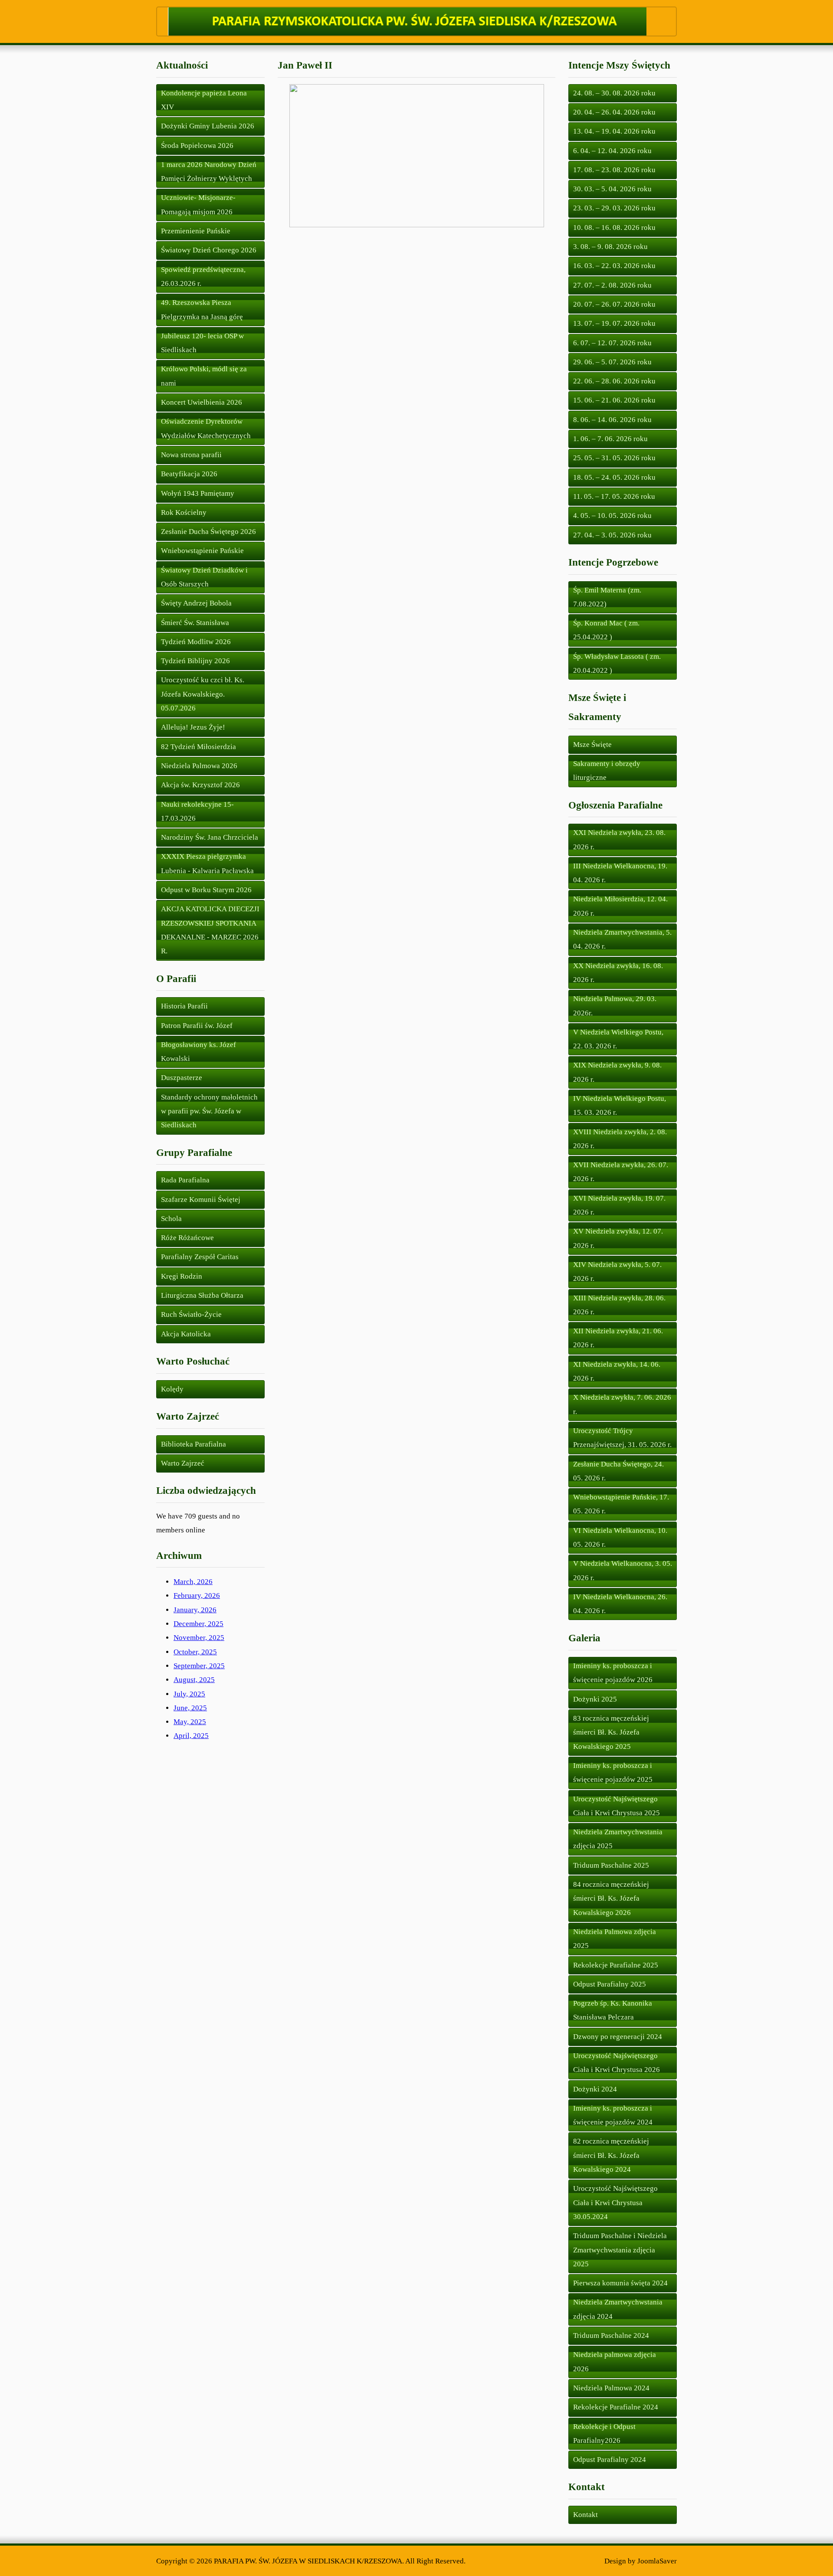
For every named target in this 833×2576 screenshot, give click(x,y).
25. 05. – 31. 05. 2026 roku (614, 458)
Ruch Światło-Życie (191, 1314)
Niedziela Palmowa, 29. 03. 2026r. (615, 1006)
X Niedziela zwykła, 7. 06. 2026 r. (622, 1404)
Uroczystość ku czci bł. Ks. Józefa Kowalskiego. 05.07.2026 (203, 694)
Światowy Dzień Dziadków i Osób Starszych (204, 577)
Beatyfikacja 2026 (189, 474)
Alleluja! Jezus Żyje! (193, 727)
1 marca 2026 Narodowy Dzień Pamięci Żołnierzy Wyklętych (209, 172)
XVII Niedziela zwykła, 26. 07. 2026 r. (621, 1172)
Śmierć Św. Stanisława (195, 623)
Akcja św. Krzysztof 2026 (200, 785)
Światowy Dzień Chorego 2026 (209, 250)
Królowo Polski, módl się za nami (204, 376)
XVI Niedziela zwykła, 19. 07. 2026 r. (619, 1205)
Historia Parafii (184, 1006)
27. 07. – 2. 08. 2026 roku (612, 285)
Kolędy (172, 1389)
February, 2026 (197, 1596)
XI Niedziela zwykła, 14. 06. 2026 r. (617, 1371)
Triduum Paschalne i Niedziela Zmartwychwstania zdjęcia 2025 (620, 2250)
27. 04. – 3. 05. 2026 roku (612, 535)
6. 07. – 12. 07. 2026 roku (612, 343)
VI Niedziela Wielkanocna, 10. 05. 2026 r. (620, 1537)
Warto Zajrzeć (183, 1463)
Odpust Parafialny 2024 (610, 2460)
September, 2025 (199, 1666)
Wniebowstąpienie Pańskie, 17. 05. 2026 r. (621, 1504)
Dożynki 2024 (595, 2089)
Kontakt (585, 2515)
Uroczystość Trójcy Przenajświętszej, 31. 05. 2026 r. (622, 1438)
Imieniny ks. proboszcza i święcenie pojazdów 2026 (613, 1673)
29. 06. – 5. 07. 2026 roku (612, 362)
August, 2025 (194, 1680)
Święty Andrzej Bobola (196, 603)
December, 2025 (198, 1624)
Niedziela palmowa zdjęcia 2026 (615, 2362)
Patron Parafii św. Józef (197, 1026)
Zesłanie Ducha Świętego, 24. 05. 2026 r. (618, 1471)
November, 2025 (199, 1638)
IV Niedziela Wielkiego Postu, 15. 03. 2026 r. (620, 1105)
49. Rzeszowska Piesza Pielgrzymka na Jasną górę (202, 309)
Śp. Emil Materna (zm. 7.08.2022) (607, 597)
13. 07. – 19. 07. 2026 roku (614, 323)
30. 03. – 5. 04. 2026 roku (612, 189)
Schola (171, 1219)
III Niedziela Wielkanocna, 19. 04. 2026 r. (620, 873)
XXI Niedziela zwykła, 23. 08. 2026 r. (619, 840)
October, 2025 (195, 1652)
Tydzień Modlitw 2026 (196, 642)
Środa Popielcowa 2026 (197, 146)
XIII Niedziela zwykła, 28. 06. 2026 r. (619, 1305)
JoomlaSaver (657, 2561)
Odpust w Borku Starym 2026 (206, 890)
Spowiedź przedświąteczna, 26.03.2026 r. (203, 277)
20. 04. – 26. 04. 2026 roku (614, 112)
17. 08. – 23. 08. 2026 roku (614, 170)
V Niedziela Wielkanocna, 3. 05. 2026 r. (623, 1570)
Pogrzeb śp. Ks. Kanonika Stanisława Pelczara (613, 2010)
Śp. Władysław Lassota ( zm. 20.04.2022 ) (617, 663)
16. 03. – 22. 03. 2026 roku (614, 266)
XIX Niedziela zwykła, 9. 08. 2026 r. (617, 1072)
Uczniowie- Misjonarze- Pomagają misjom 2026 (198, 205)
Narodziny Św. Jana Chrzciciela (210, 837)
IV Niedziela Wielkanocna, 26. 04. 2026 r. (620, 1604)
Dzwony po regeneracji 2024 (618, 2037)
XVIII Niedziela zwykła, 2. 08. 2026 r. (620, 1139)
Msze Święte (592, 745)
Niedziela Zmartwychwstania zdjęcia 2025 (618, 1839)
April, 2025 (191, 1736)
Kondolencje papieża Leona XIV (204, 100)
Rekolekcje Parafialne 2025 (616, 1965)
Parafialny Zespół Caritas (200, 1257)
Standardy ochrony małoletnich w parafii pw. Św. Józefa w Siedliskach (209, 1111)
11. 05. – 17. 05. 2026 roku (614, 496)
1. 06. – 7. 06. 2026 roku (610, 439)
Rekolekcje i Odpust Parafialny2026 (604, 2434)
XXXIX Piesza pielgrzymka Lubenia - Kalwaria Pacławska (207, 863)
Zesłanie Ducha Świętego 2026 (208, 532)
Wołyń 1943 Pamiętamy (198, 493)
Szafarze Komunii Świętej (201, 1200)
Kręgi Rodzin (182, 1276)
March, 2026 (193, 1582)
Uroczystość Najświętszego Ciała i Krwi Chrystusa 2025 (617, 1806)
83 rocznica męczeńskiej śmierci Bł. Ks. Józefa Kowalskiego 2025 (611, 1732)
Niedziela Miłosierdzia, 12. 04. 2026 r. (620, 906)
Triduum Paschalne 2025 (611, 1865)
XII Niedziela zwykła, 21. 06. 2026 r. (618, 1338)
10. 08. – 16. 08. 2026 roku (614, 227)
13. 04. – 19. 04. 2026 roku (614, 131)
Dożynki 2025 (595, 1699)
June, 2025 (190, 1708)
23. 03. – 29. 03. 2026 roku (614, 208)
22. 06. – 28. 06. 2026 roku (614, 381)
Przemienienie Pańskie (196, 231)
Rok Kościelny (184, 512)
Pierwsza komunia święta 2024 (620, 2283)
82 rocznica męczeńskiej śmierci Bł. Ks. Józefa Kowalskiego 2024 (611, 2155)
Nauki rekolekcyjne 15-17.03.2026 (197, 811)
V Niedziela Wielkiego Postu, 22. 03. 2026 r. (618, 1039)
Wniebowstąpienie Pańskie (202, 551)
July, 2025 (189, 1694)
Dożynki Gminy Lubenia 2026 (208, 126)
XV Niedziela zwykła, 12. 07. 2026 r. (618, 1238)
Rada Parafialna (185, 1180)
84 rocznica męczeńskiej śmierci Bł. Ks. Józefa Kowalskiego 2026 (611, 1898)
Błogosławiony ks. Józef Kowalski (198, 1052)
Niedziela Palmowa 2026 (199, 766)
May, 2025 (190, 1722)
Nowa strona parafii (191, 455)
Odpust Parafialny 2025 (610, 1984)
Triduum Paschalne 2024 (611, 2335)
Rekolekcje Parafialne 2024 (616, 2407)
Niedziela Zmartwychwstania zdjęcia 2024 (618, 2309)
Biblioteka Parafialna (193, 1444)
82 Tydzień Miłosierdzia (198, 747)
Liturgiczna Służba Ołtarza (202, 1295)
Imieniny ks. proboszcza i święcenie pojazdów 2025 (613, 1772)
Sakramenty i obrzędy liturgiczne (607, 771)
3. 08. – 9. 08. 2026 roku (610, 247)
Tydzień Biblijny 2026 (195, 661)
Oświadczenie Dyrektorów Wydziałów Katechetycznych (206, 428)
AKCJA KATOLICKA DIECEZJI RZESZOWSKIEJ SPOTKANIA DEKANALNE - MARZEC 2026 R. (210, 930)
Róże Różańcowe (187, 1238)
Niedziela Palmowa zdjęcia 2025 (615, 1939)
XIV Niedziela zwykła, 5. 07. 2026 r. (617, 1272)
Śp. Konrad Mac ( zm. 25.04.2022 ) (606, 630)
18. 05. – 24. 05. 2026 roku (614, 477)
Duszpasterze (182, 1078)
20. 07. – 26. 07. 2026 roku (614, 304)
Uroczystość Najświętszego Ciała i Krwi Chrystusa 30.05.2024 (615, 2203)
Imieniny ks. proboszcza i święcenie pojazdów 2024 (613, 2115)
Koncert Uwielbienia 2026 (202, 402)
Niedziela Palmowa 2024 (611, 2388)
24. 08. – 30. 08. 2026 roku (614, 93)
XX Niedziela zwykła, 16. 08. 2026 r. (618, 973)
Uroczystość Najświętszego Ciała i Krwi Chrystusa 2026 (617, 2063)
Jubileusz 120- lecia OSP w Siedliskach (202, 343)
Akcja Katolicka (186, 1334)
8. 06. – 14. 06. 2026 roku (612, 420)
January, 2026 (195, 1610)
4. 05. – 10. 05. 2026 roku (612, 516)
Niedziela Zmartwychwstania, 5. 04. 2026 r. (622, 939)
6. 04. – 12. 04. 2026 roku (612, 151)
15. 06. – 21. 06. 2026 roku (614, 400)
